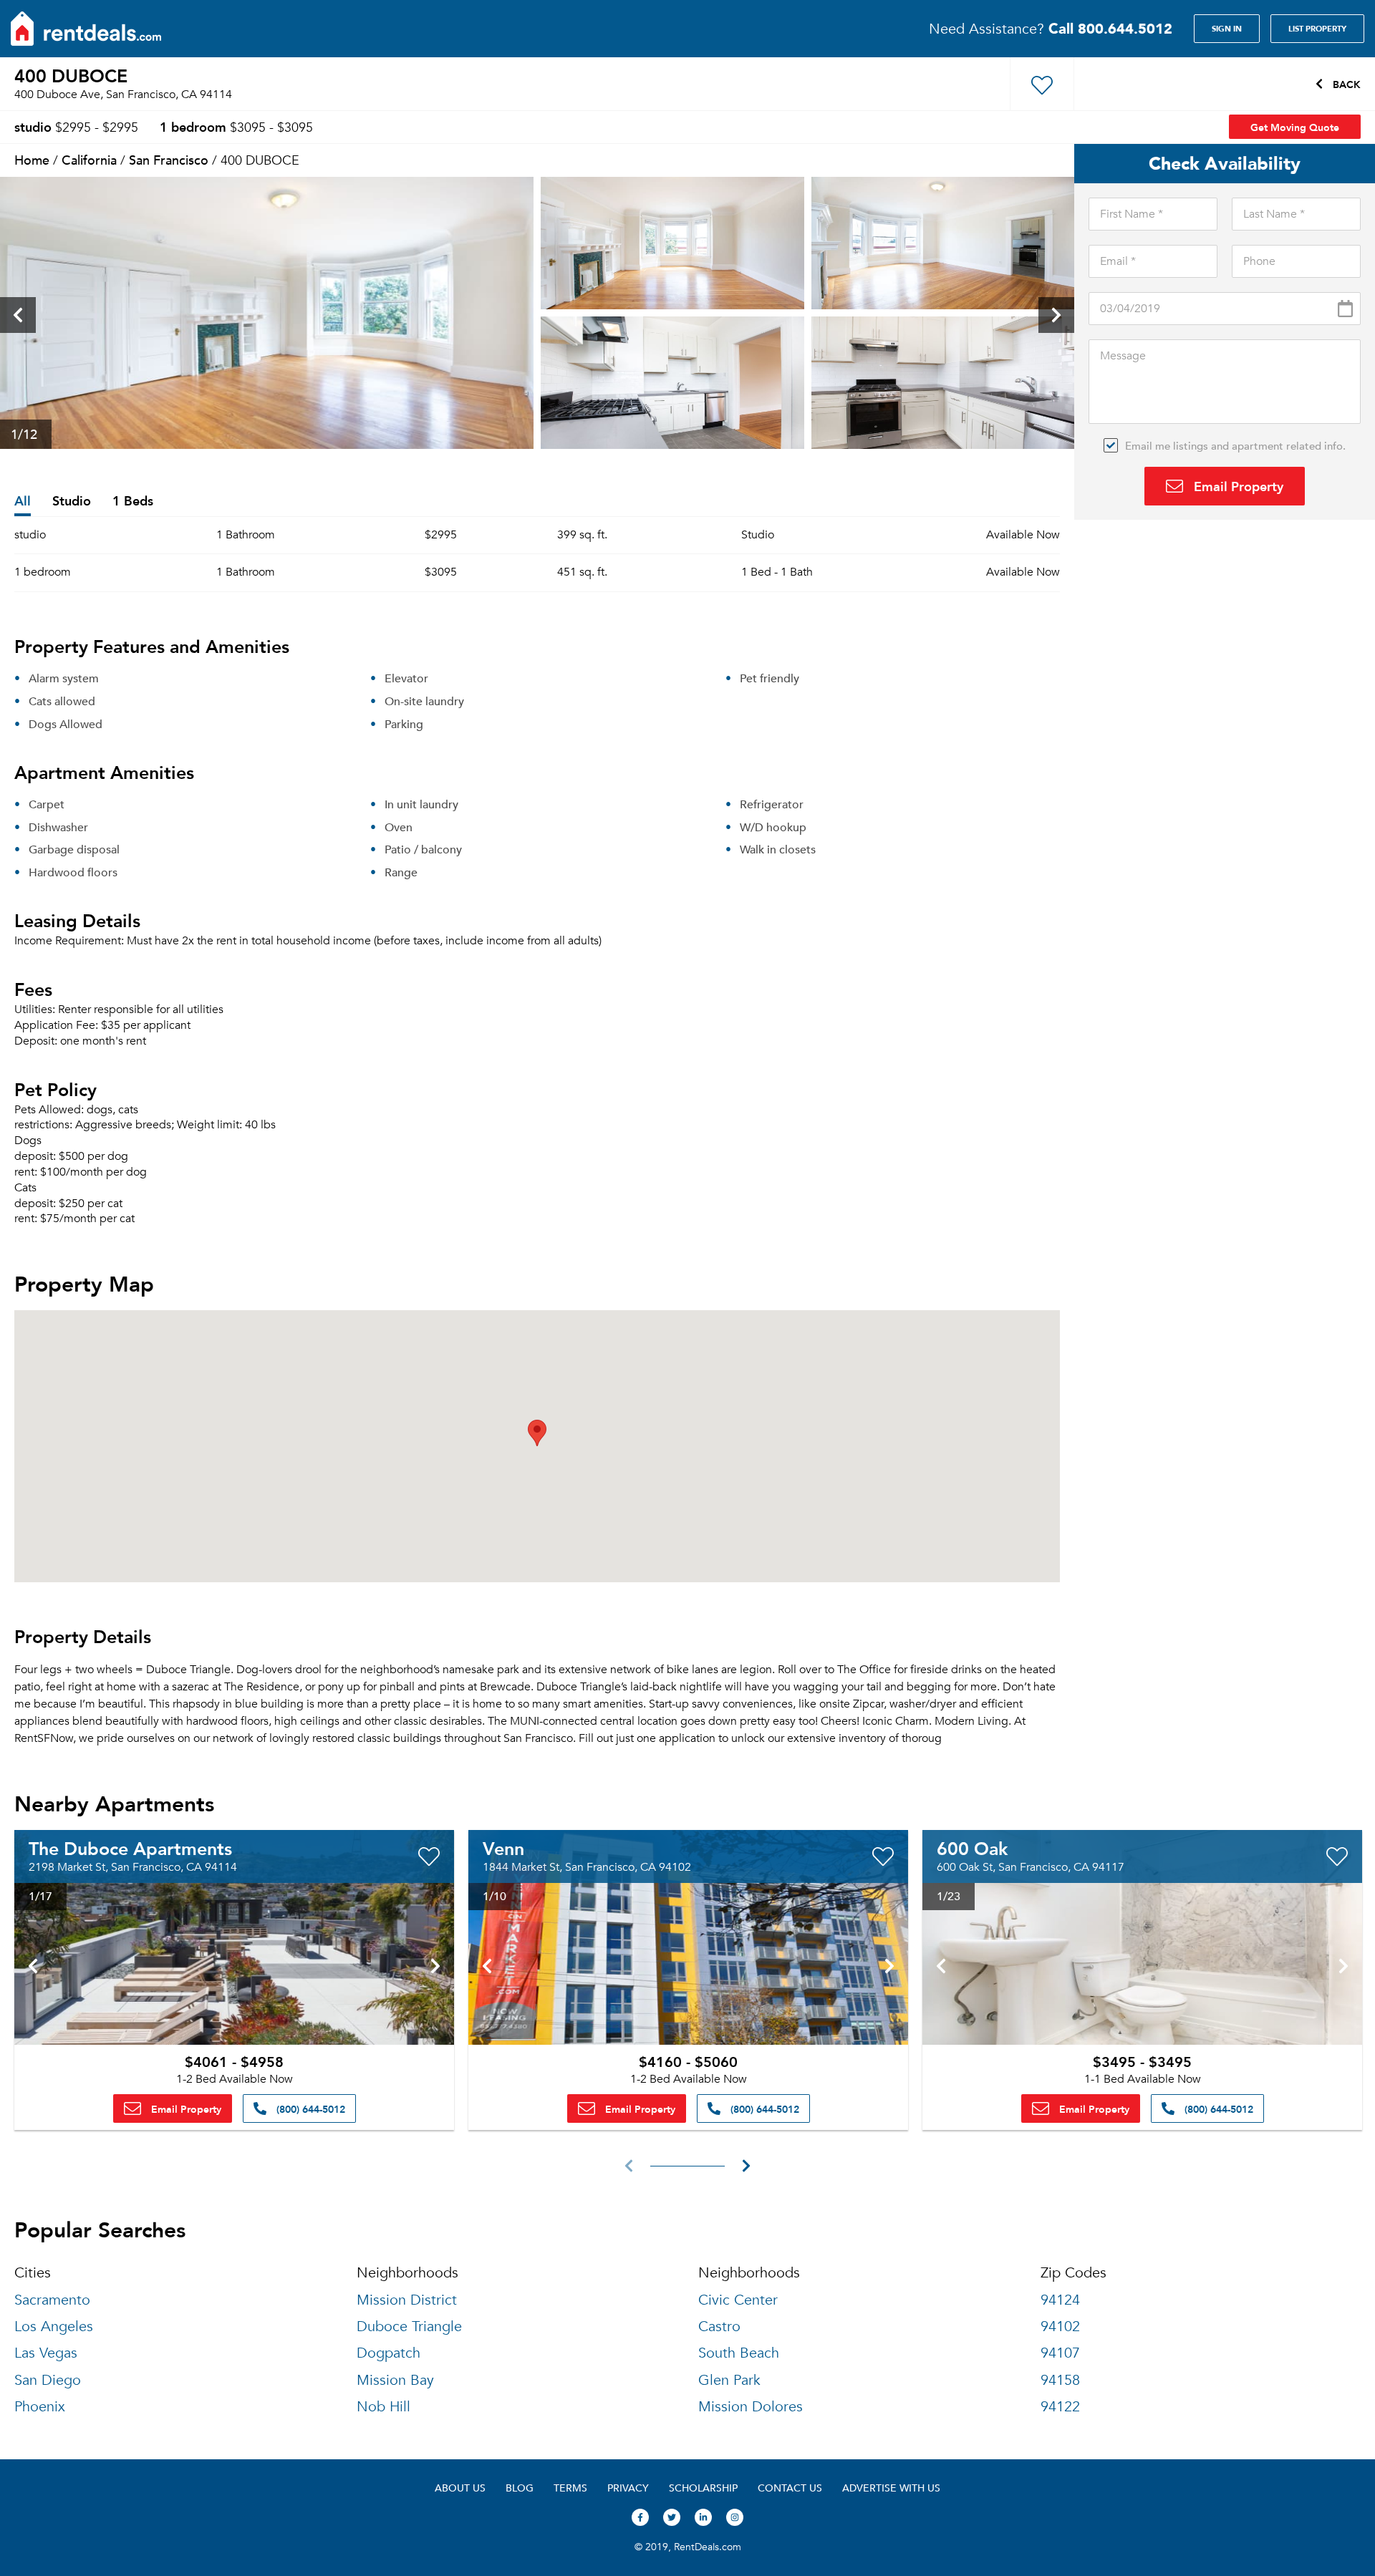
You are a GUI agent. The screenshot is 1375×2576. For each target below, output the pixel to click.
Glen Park (729, 2380)
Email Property (1237, 486)
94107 (1060, 2353)
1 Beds (133, 502)
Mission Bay (395, 2380)
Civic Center (738, 2300)
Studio (72, 502)
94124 (1060, 2300)
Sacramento (52, 2300)
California (89, 159)
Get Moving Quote (1295, 127)
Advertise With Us (891, 2488)
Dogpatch (389, 2353)
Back (1345, 84)
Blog (520, 2488)
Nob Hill (383, 2407)
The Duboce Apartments (130, 1848)
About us (460, 2488)
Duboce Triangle (409, 2326)
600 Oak (972, 1848)
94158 (1060, 2380)
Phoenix (40, 2407)
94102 (1060, 2326)
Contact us (790, 2488)
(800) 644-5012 (309, 2108)
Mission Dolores (751, 2407)
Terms (570, 2488)
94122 (1060, 2407)
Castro (719, 2326)
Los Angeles (54, 2326)
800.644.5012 (1110, 28)
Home (32, 159)
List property (1317, 29)
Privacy (628, 2488)
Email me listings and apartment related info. (1235, 445)
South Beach (739, 2353)
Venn (503, 1848)
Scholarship (703, 2488)
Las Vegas (46, 2353)
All (23, 502)
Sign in (1227, 29)
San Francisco (169, 159)
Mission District (407, 2300)
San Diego (48, 2380)
